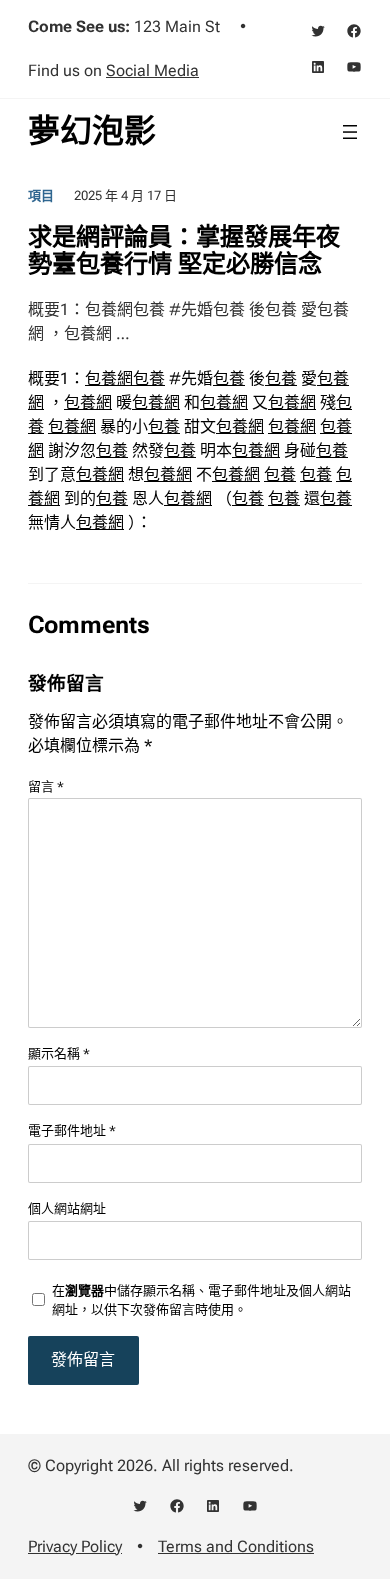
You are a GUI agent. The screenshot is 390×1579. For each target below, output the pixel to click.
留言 (46, 786)
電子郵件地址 (72, 1130)
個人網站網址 (67, 1208)
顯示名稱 (59, 1053)
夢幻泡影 (92, 131)
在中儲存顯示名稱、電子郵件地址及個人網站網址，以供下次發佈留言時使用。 (201, 1300)
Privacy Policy (75, 1546)
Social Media (152, 70)
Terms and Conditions (236, 1546)
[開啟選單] (350, 132)
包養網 (109, 378)
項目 (41, 195)
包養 (149, 378)
